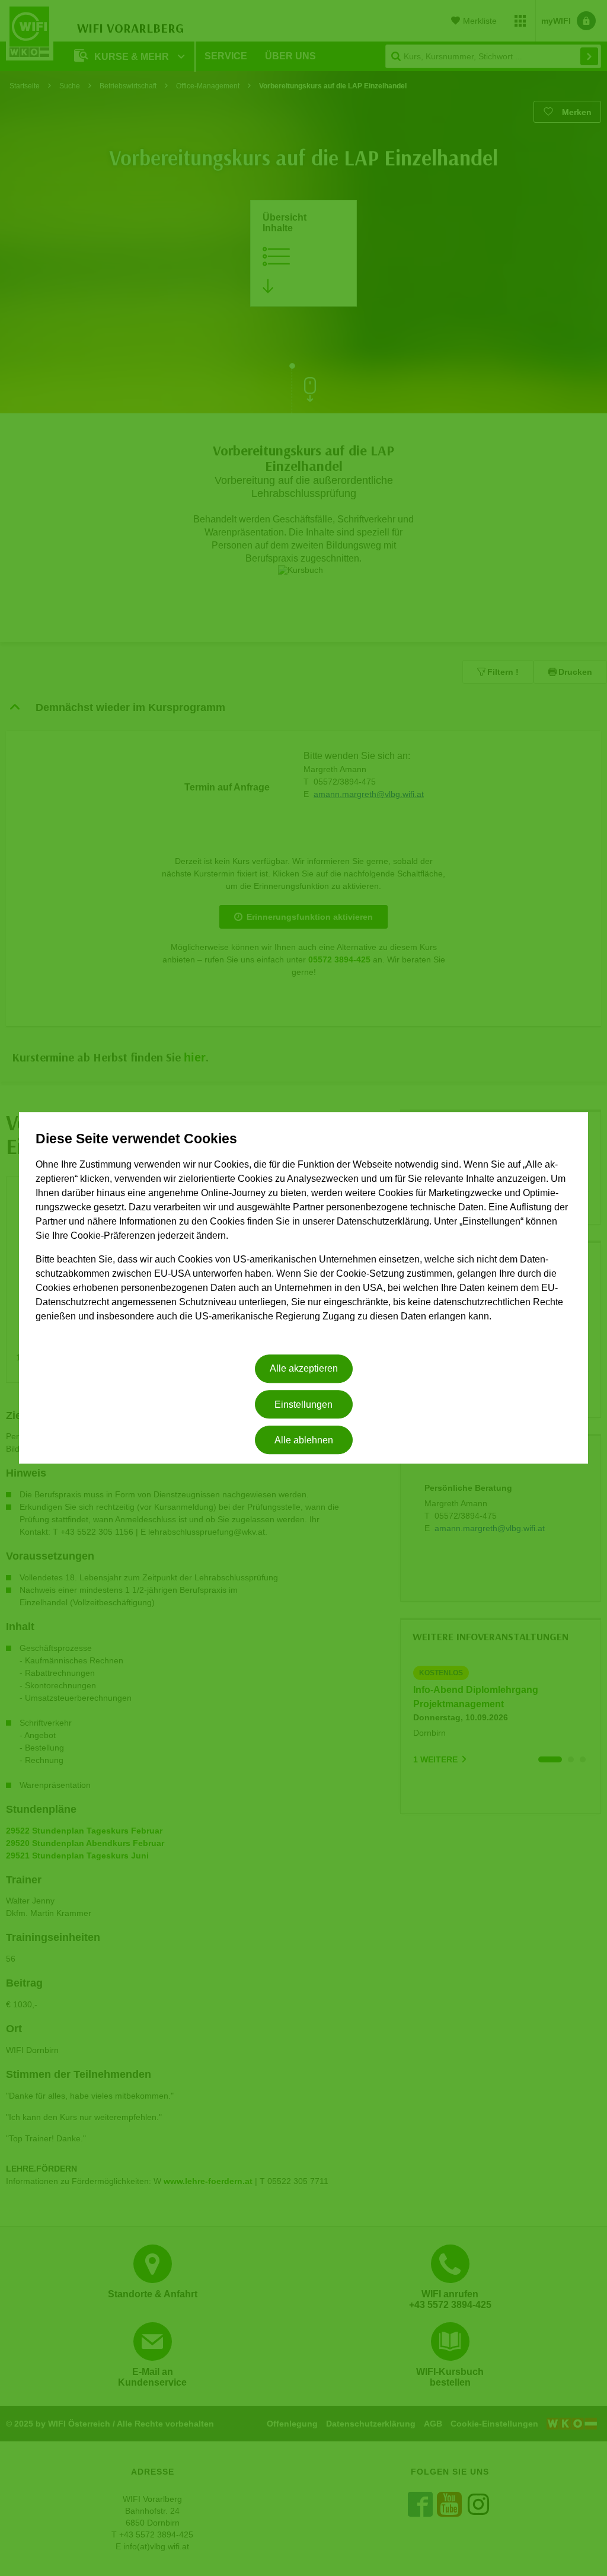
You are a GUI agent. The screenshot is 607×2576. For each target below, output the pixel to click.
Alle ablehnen (304, 1440)
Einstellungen (303, 1405)
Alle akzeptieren (304, 1369)
